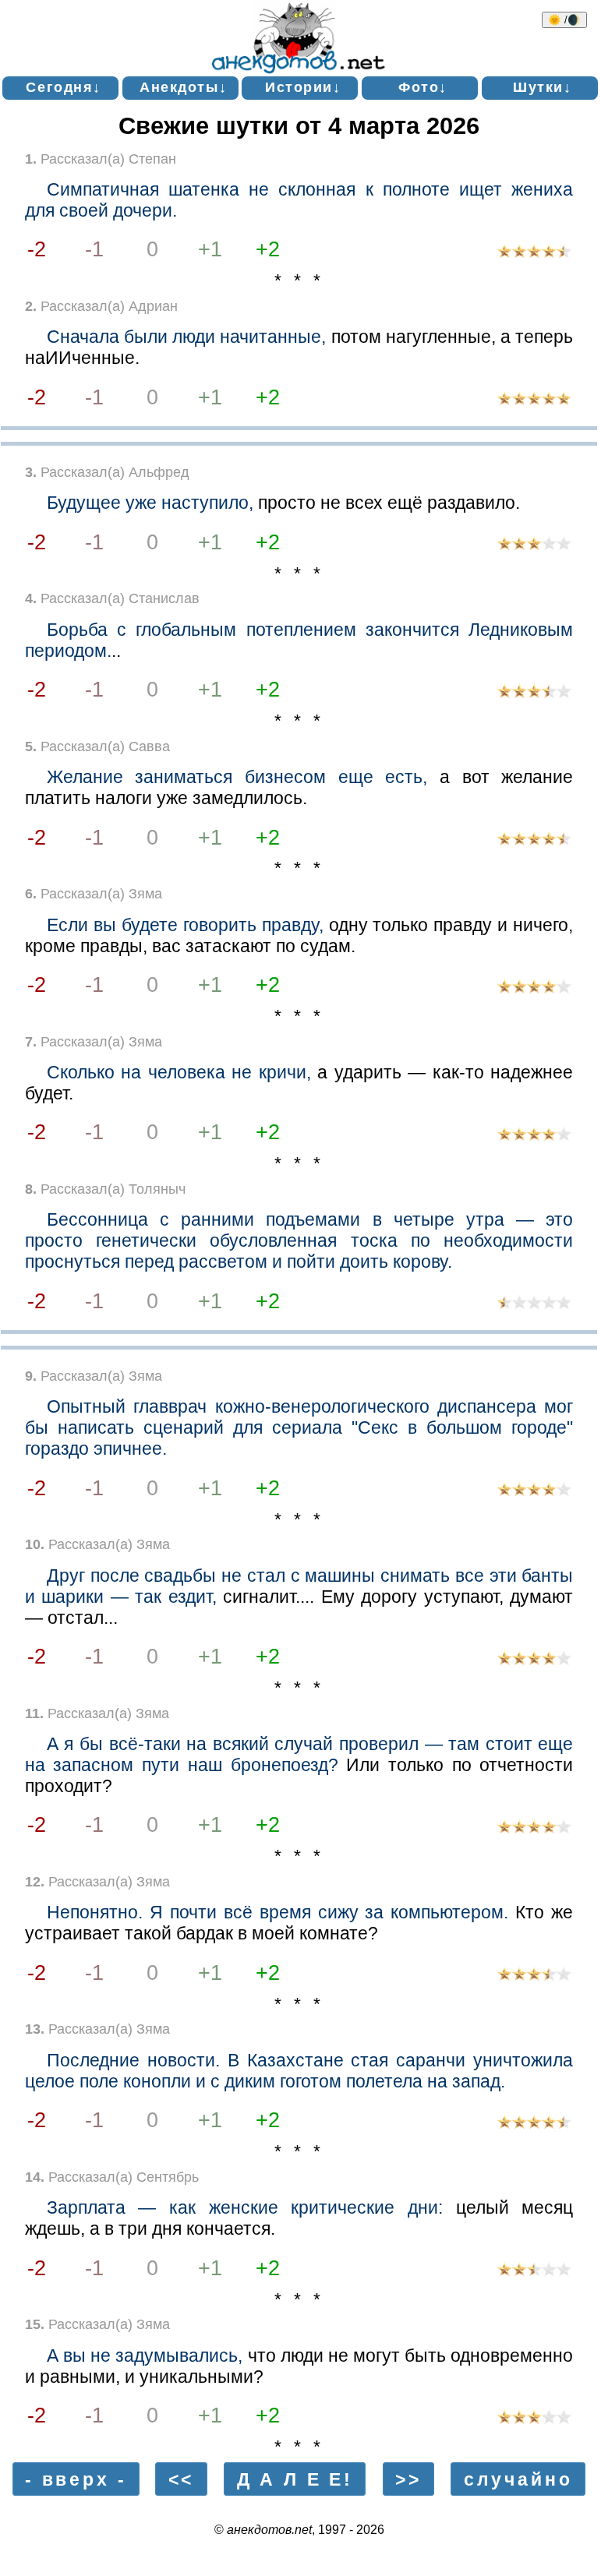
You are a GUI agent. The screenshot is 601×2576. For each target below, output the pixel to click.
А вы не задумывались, (145, 2355)
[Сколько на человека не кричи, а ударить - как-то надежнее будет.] (534, 1136)
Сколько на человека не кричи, (179, 1072)
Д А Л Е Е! (295, 2479)
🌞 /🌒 (564, 20)
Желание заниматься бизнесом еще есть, (237, 777)
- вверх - (76, 2479)
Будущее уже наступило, (150, 503)
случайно (518, 2479)
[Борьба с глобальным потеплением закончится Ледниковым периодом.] (534, 693)
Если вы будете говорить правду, (185, 925)
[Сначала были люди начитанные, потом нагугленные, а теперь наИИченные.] (534, 400)
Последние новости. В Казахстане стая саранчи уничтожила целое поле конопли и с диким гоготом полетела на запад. (299, 2071)
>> (408, 2479)
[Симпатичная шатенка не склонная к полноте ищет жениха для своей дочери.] (534, 253)
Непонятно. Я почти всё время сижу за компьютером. (278, 1912)
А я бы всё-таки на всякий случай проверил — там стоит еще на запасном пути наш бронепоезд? (299, 1754)
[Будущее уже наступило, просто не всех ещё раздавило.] (534, 545)
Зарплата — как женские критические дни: (245, 2207)
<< (182, 2479)
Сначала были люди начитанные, (187, 337)
